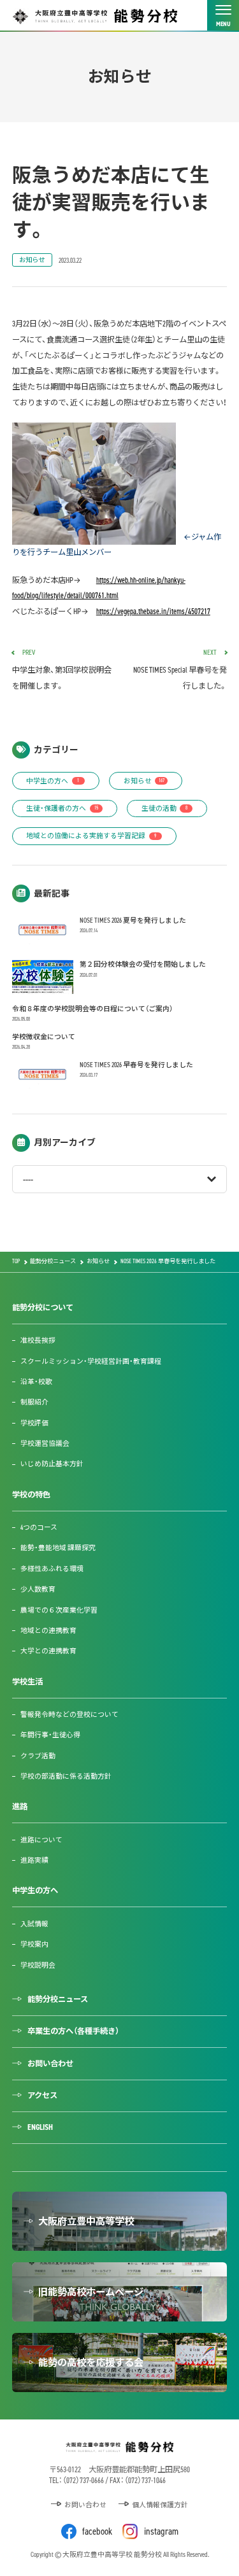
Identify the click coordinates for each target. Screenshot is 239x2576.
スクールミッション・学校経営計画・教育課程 (91, 1361)
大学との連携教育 (48, 1651)
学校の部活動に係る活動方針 (66, 1776)
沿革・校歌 (36, 1382)
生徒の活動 (164, 808)
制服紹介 (34, 1402)
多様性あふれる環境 (52, 1569)
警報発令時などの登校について (69, 1714)
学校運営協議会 (45, 1443)
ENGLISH (40, 2127)
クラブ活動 (38, 1756)
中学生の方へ (53, 781)
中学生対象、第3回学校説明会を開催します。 (62, 670)
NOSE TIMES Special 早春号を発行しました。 (180, 670)
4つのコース (39, 1527)
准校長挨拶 (38, 1340)
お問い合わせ (50, 2064)
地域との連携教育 (48, 1630)
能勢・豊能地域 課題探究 (58, 1548)
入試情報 (34, 1924)
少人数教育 (38, 1589)
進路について (41, 1840)
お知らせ (32, 260)
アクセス (42, 2096)
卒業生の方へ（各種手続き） (73, 2031)
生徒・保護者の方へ (62, 808)
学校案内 (34, 1944)
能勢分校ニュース (58, 1999)
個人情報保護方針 (160, 2505)
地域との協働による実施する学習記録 (91, 836)
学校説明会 (38, 1965)
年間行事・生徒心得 (50, 1735)
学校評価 (34, 1423)
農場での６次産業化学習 (59, 1610)
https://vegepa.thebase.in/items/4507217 (153, 612)
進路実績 (34, 1860)
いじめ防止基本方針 (52, 1464)
